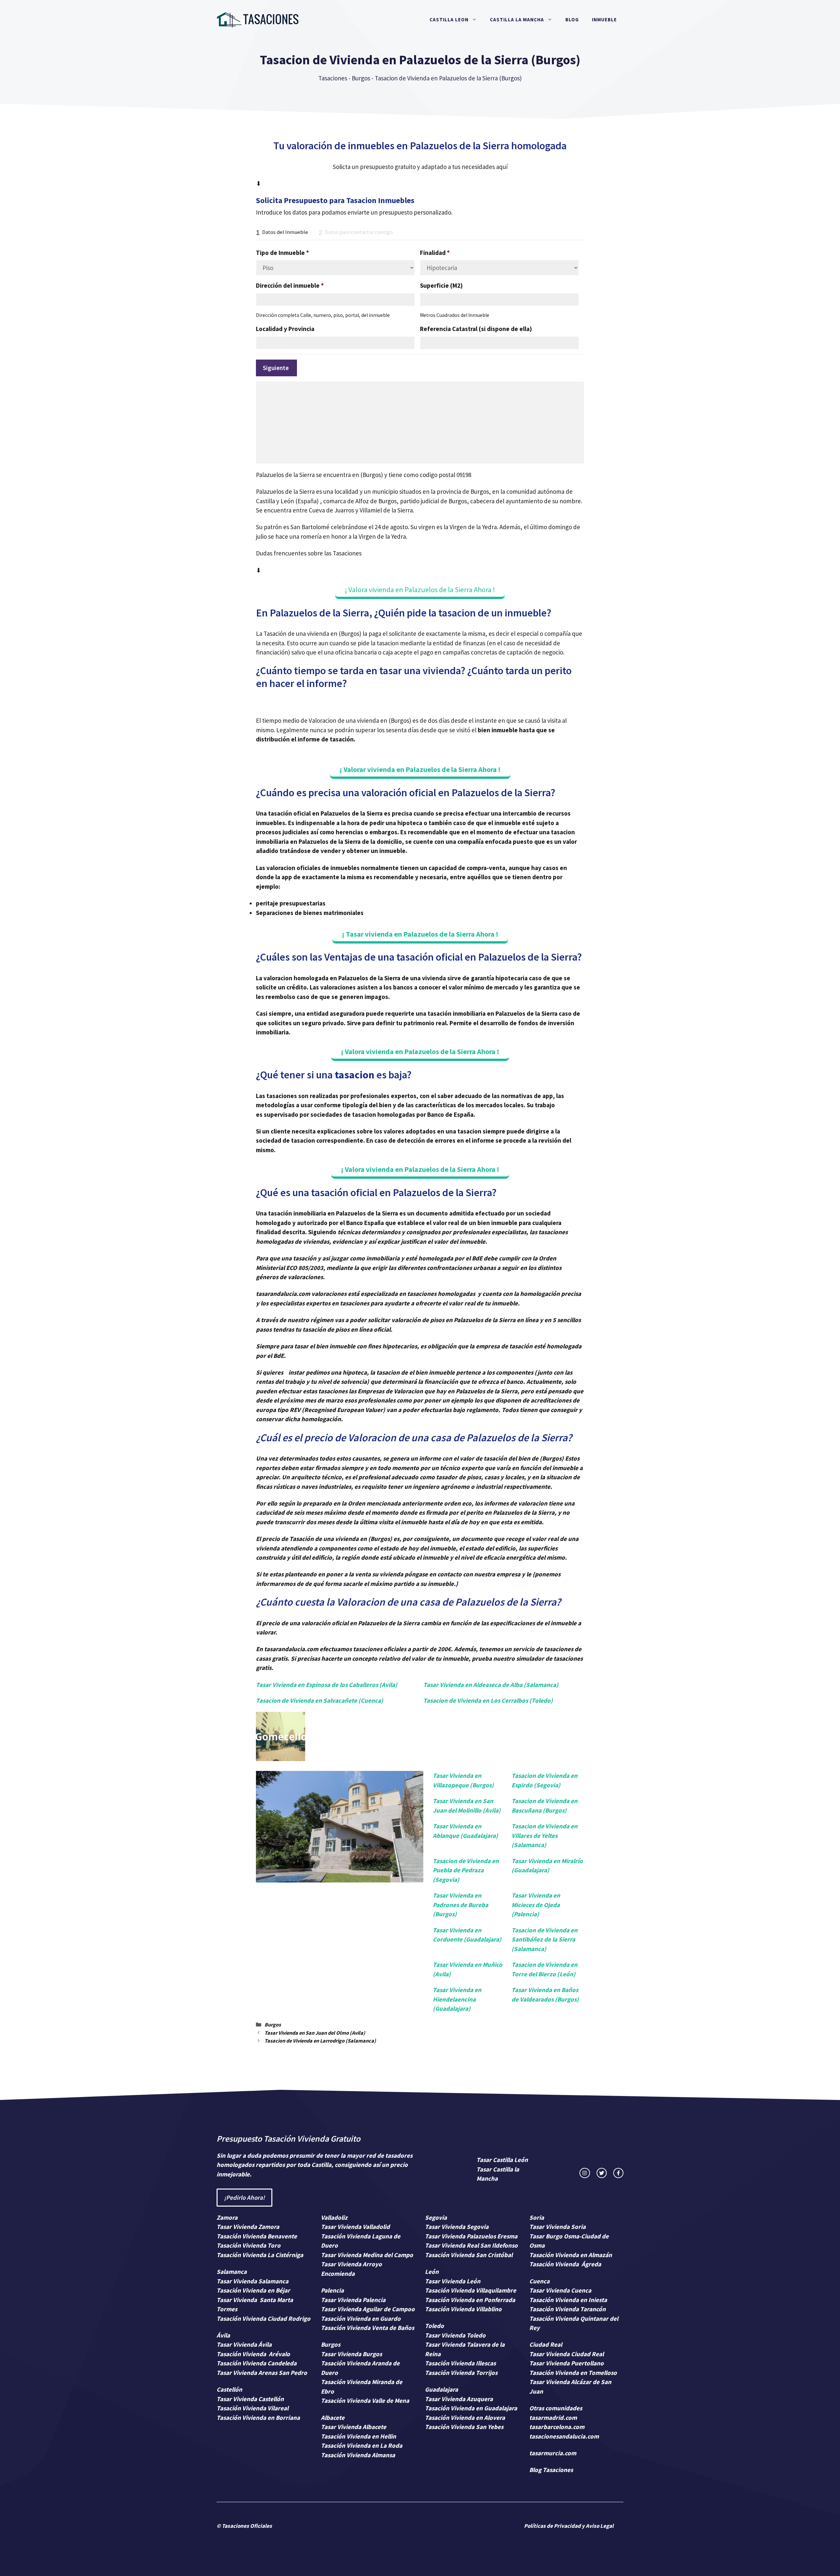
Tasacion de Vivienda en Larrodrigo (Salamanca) (320, 2041)
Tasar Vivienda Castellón (250, 2399)
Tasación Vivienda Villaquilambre (471, 2290)
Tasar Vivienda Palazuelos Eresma (471, 2236)
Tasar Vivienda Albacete (354, 2427)
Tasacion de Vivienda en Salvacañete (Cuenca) (320, 1700)
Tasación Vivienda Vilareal (252, 2408)
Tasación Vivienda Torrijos (461, 2373)
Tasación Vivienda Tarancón (567, 2309)
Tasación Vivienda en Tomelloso (574, 2373)
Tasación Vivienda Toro (249, 2245)
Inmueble (604, 20)
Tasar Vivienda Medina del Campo (367, 2255)
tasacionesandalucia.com (564, 2436)
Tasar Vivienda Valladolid (355, 2227)
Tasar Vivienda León (453, 2281)
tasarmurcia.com (553, 2453)
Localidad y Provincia (285, 329)
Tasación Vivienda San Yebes (464, 2427)
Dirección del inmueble (290, 285)
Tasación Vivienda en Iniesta (568, 2300)
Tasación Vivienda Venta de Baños (367, 2328)
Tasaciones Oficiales (246, 2526)
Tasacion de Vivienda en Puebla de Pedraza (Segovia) (466, 1870)
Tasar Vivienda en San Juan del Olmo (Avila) (315, 2033)
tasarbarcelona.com (557, 2427)
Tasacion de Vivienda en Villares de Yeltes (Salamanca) (545, 1835)
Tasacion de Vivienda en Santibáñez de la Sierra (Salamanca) (545, 1939)
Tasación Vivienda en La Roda (362, 2445)
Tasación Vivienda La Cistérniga (260, 2255)
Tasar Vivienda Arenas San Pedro (262, 2373)
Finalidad (435, 253)
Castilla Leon (449, 20)
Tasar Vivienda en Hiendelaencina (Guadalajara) (457, 1999)
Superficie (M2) (441, 285)
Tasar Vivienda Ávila (244, 2344)
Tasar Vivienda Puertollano (567, 2363)
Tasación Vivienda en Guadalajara (471, 2408)
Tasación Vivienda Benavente (257, 2236)
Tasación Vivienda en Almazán (571, 2255)
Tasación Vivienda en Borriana (258, 2418)
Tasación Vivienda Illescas (460, 2363)
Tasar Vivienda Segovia (457, 2227)
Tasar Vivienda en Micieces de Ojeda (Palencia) (536, 1905)
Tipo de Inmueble (283, 253)
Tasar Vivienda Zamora (248, 2227)
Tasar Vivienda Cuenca (560, 2290)
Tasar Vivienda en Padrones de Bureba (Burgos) (461, 1905)
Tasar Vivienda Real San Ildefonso (471, 2245)
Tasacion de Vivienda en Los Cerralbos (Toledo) (488, 1700)
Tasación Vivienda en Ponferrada (470, 2300)
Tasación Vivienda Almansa (358, 2455)
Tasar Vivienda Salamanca (252, 2281)
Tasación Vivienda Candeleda (257, 2363)
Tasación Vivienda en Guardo (361, 2318)
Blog (572, 20)
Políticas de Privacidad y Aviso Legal (569, 2526)
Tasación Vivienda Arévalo (253, 2354)
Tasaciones (333, 78)
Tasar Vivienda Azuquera (459, 2399)
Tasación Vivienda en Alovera (465, 2418)
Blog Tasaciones (551, 2470)
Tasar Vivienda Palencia (353, 2300)
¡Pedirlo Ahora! (244, 2197)
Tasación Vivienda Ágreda (565, 2264)
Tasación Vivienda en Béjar (253, 2290)
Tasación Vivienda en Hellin (358, 2436)
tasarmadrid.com (553, 2418)
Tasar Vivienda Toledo (455, 2335)
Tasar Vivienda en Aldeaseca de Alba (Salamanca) (491, 1685)
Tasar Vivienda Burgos (351, 2354)
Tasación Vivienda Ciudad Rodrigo (263, 2318)
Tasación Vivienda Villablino (463, 2309)
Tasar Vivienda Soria (557, 2227)
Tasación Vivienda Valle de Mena (365, 2400)
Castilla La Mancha (517, 20)
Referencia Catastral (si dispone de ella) (476, 329)
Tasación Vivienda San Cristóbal (469, 2255)
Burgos (361, 78)
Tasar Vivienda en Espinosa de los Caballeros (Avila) (327, 1685)
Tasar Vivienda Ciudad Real (567, 2354)
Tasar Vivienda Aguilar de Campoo (368, 2309)
